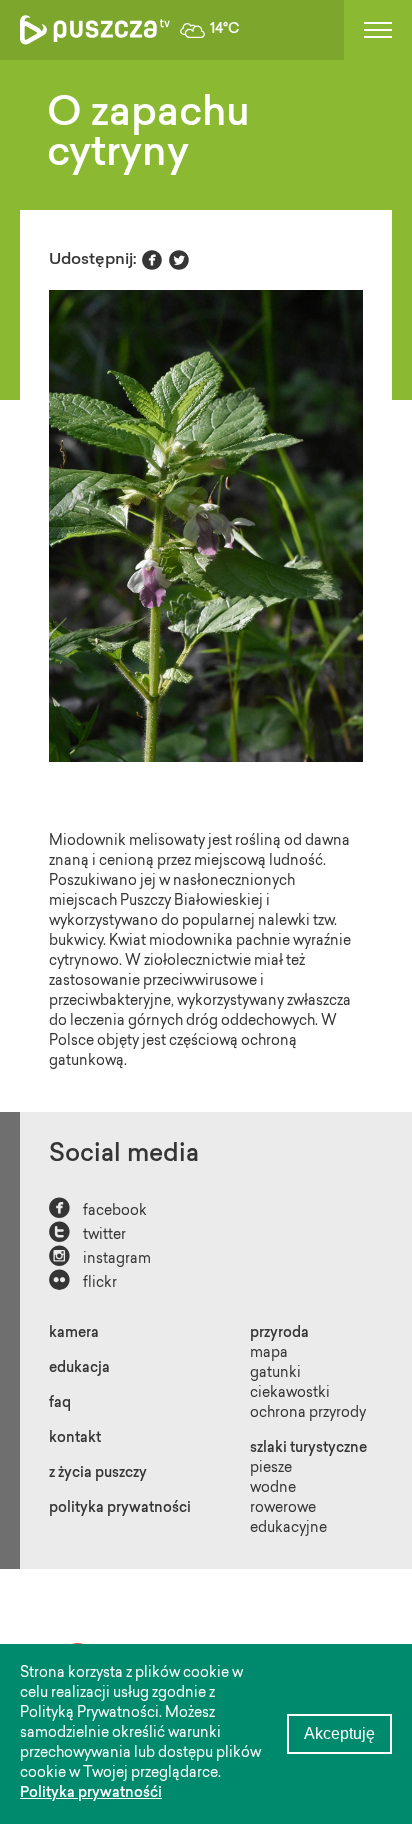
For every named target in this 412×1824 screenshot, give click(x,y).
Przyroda (279, 1334)
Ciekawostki (290, 1394)
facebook (98, 1209)
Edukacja (79, 1369)
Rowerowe (283, 1509)
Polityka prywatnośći (91, 1794)
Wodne (273, 1489)
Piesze (271, 1469)
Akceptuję (339, 1733)
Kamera (74, 1334)
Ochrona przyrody (308, 1414)
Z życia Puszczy (98, 1474)
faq (60, 1404)
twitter (87, 1233)
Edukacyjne (288, 1529)
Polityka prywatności (120, 1509)
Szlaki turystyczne (308, 1449)
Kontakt (75, 1439)
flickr (83, 1281)
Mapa (269, 1354)
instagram (100, 1257)
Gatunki (275, 1374)
